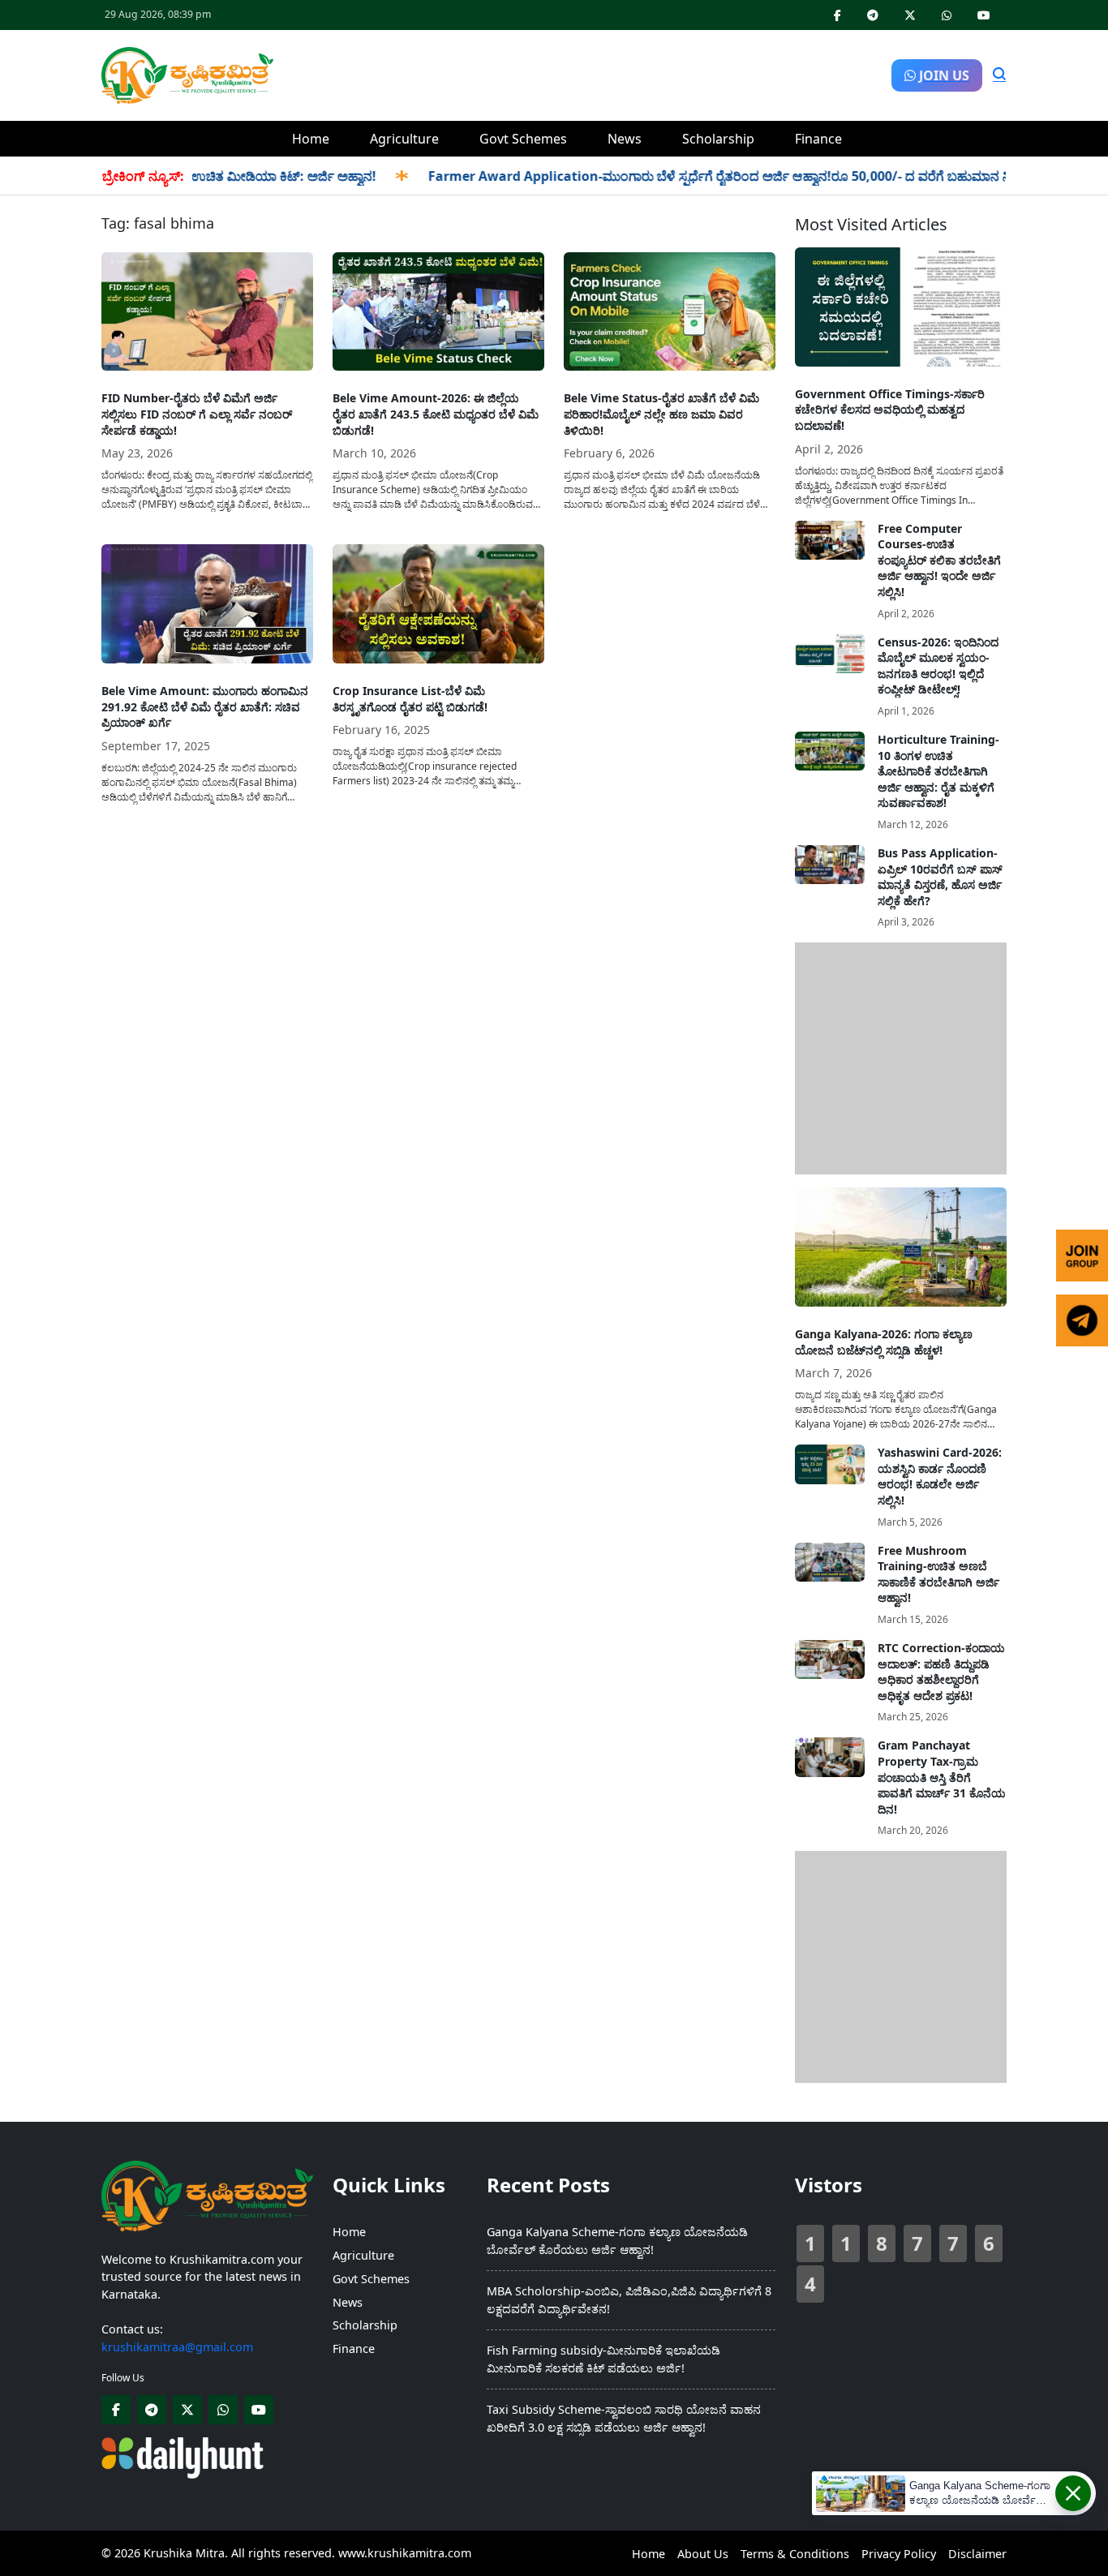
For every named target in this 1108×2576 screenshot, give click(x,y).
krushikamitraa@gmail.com (177, 2347)
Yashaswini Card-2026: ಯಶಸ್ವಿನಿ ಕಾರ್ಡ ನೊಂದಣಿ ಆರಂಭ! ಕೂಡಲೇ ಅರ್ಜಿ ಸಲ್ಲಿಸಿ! (940, 1476)
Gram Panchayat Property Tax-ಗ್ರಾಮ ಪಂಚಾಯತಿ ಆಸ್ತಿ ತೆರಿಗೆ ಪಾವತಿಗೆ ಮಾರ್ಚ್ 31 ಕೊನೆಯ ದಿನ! (942, 1777)
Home (311, 139)
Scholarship (718, 139)
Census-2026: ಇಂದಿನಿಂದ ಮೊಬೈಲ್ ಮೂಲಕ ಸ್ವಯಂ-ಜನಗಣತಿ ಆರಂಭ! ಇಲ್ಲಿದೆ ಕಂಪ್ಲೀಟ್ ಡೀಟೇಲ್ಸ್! (938, 666)
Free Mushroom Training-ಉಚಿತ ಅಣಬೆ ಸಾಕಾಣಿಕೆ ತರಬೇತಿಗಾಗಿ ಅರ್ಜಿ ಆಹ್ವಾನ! (938, 1574)
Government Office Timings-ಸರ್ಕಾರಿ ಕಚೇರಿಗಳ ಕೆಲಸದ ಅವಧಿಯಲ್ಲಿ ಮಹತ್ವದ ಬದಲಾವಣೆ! (890, 410)
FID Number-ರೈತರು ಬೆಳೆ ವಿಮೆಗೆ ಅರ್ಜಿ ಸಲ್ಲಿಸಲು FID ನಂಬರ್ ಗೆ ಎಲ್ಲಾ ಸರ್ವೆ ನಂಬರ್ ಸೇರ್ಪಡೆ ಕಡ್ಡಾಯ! (197, 414)
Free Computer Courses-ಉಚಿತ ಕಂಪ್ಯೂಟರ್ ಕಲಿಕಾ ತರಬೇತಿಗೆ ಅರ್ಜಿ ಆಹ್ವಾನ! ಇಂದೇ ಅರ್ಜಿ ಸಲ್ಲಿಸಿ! (939, 560)
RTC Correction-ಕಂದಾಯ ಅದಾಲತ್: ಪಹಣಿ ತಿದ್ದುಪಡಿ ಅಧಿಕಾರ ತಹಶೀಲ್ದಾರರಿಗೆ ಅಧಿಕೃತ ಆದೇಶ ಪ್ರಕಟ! (941, 1672)
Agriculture (404, 139)
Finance (818, 139)
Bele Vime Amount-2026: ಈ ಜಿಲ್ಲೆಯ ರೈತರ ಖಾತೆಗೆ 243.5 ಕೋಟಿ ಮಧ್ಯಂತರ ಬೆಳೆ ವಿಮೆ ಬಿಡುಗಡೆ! (436, 414)
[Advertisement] (582, 73)
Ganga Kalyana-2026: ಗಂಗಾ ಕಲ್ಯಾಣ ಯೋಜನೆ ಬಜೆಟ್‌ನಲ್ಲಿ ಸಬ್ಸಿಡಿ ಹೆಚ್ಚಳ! (884, 1342)
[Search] (999, 75)
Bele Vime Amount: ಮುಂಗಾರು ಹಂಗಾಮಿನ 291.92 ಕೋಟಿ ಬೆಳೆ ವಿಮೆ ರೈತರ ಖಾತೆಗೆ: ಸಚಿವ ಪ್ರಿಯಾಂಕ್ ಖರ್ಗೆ (205, 706)
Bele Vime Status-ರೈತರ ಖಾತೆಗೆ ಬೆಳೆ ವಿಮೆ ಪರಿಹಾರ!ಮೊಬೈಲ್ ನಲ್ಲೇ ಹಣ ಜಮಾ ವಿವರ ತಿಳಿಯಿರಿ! (661, 414)
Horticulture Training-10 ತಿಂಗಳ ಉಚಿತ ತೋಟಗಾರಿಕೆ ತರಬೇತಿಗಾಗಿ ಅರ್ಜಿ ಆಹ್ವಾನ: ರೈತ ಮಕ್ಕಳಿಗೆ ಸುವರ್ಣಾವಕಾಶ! (938, 771)
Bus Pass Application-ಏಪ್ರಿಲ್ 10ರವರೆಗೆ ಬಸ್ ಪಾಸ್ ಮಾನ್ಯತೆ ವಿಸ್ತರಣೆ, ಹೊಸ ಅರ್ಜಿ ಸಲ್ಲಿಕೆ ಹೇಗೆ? (940, 877)
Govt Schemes (523, 139)
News (625, 139)
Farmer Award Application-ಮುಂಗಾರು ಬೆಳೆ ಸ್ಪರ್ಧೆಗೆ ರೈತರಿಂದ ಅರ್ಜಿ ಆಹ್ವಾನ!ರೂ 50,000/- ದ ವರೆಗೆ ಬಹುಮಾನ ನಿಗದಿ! (693, 176)
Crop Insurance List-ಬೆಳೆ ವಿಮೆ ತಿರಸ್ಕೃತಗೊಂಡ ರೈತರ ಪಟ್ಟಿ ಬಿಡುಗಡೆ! (410, 699)
